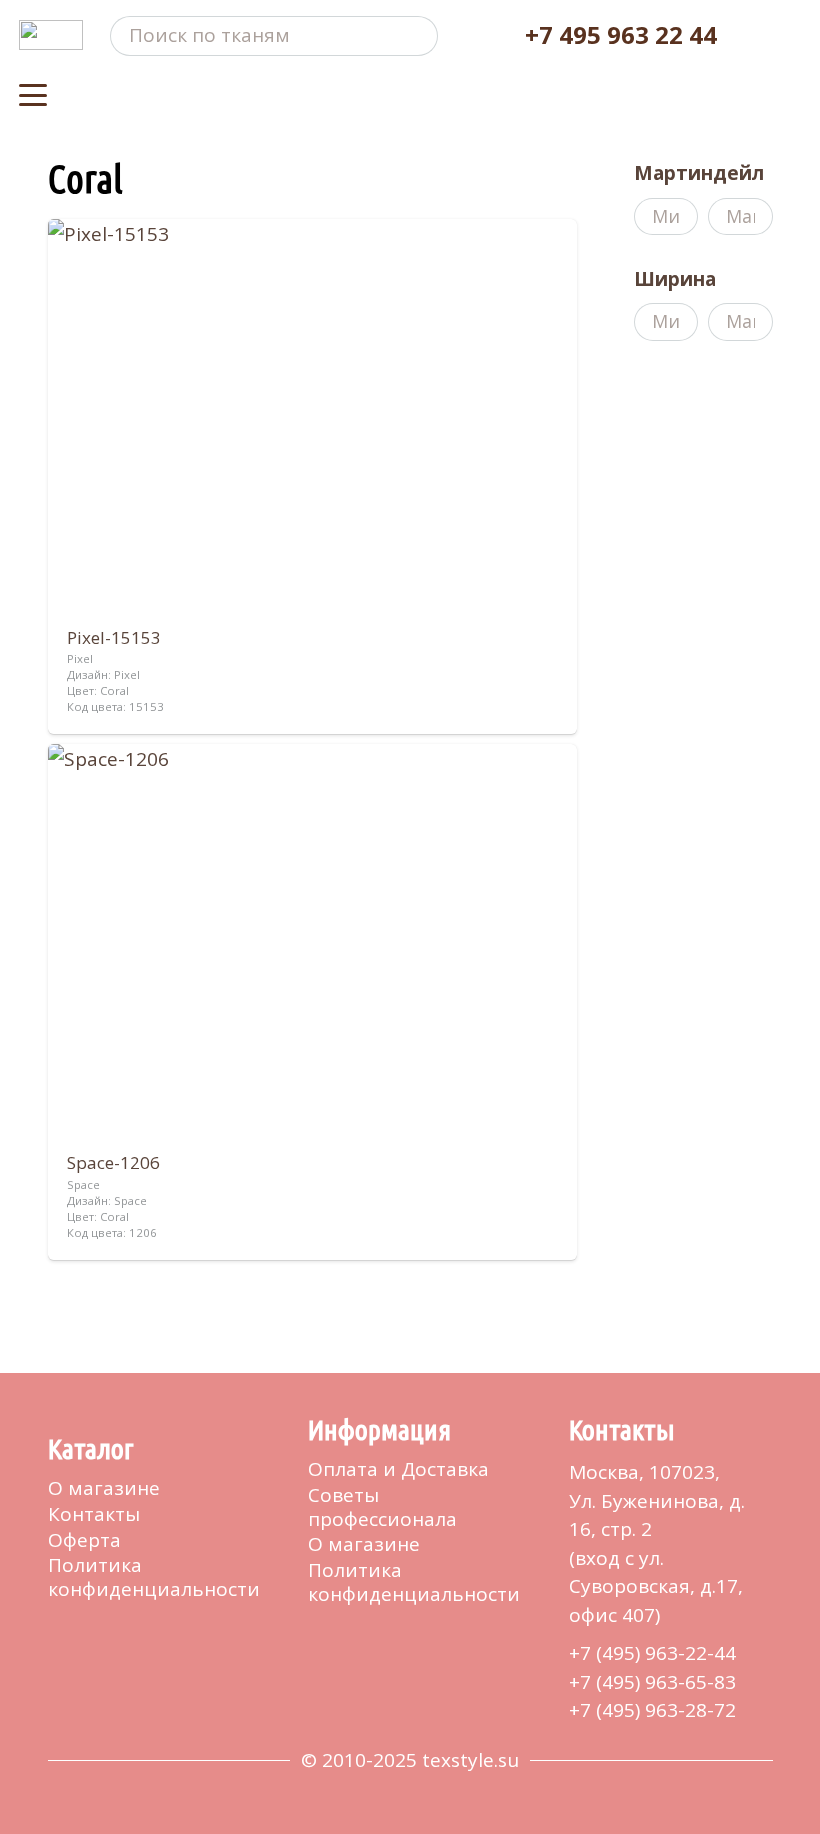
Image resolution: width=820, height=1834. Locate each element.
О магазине (104, 1488)
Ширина (675, 279)
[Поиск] (419, 36)
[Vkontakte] (56, 1632)
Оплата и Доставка (398, 1469)
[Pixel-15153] (313, 476)
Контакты (94, 1514)
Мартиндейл (699, 173)
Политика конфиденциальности (154, 1577)
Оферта (84, 1540)
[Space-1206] (313, 1001)
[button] (33, 95)
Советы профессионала (382, 1507)
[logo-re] (51, 35)
